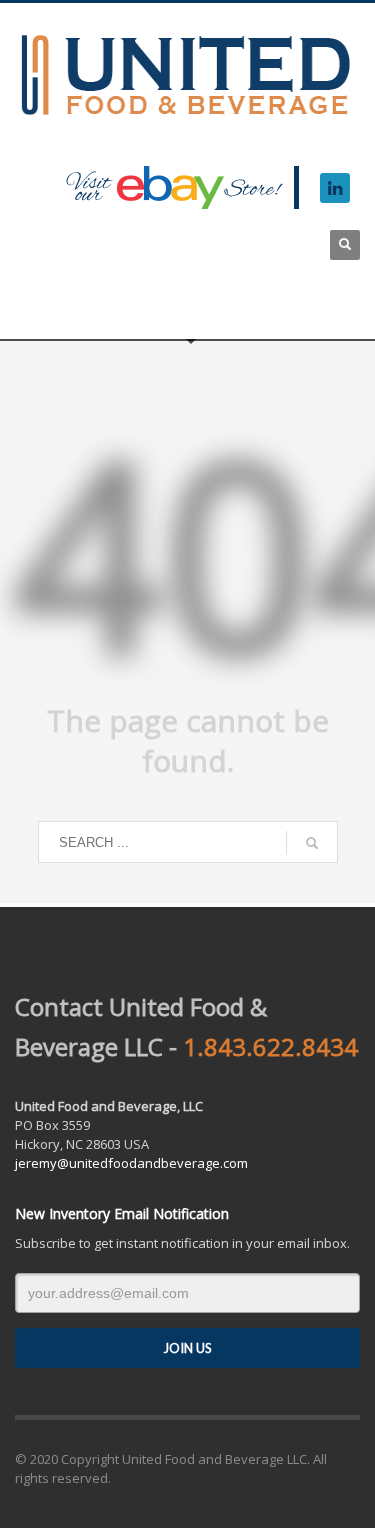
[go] (312, 843)
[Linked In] (335, 188)
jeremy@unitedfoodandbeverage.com (131, 1163)
